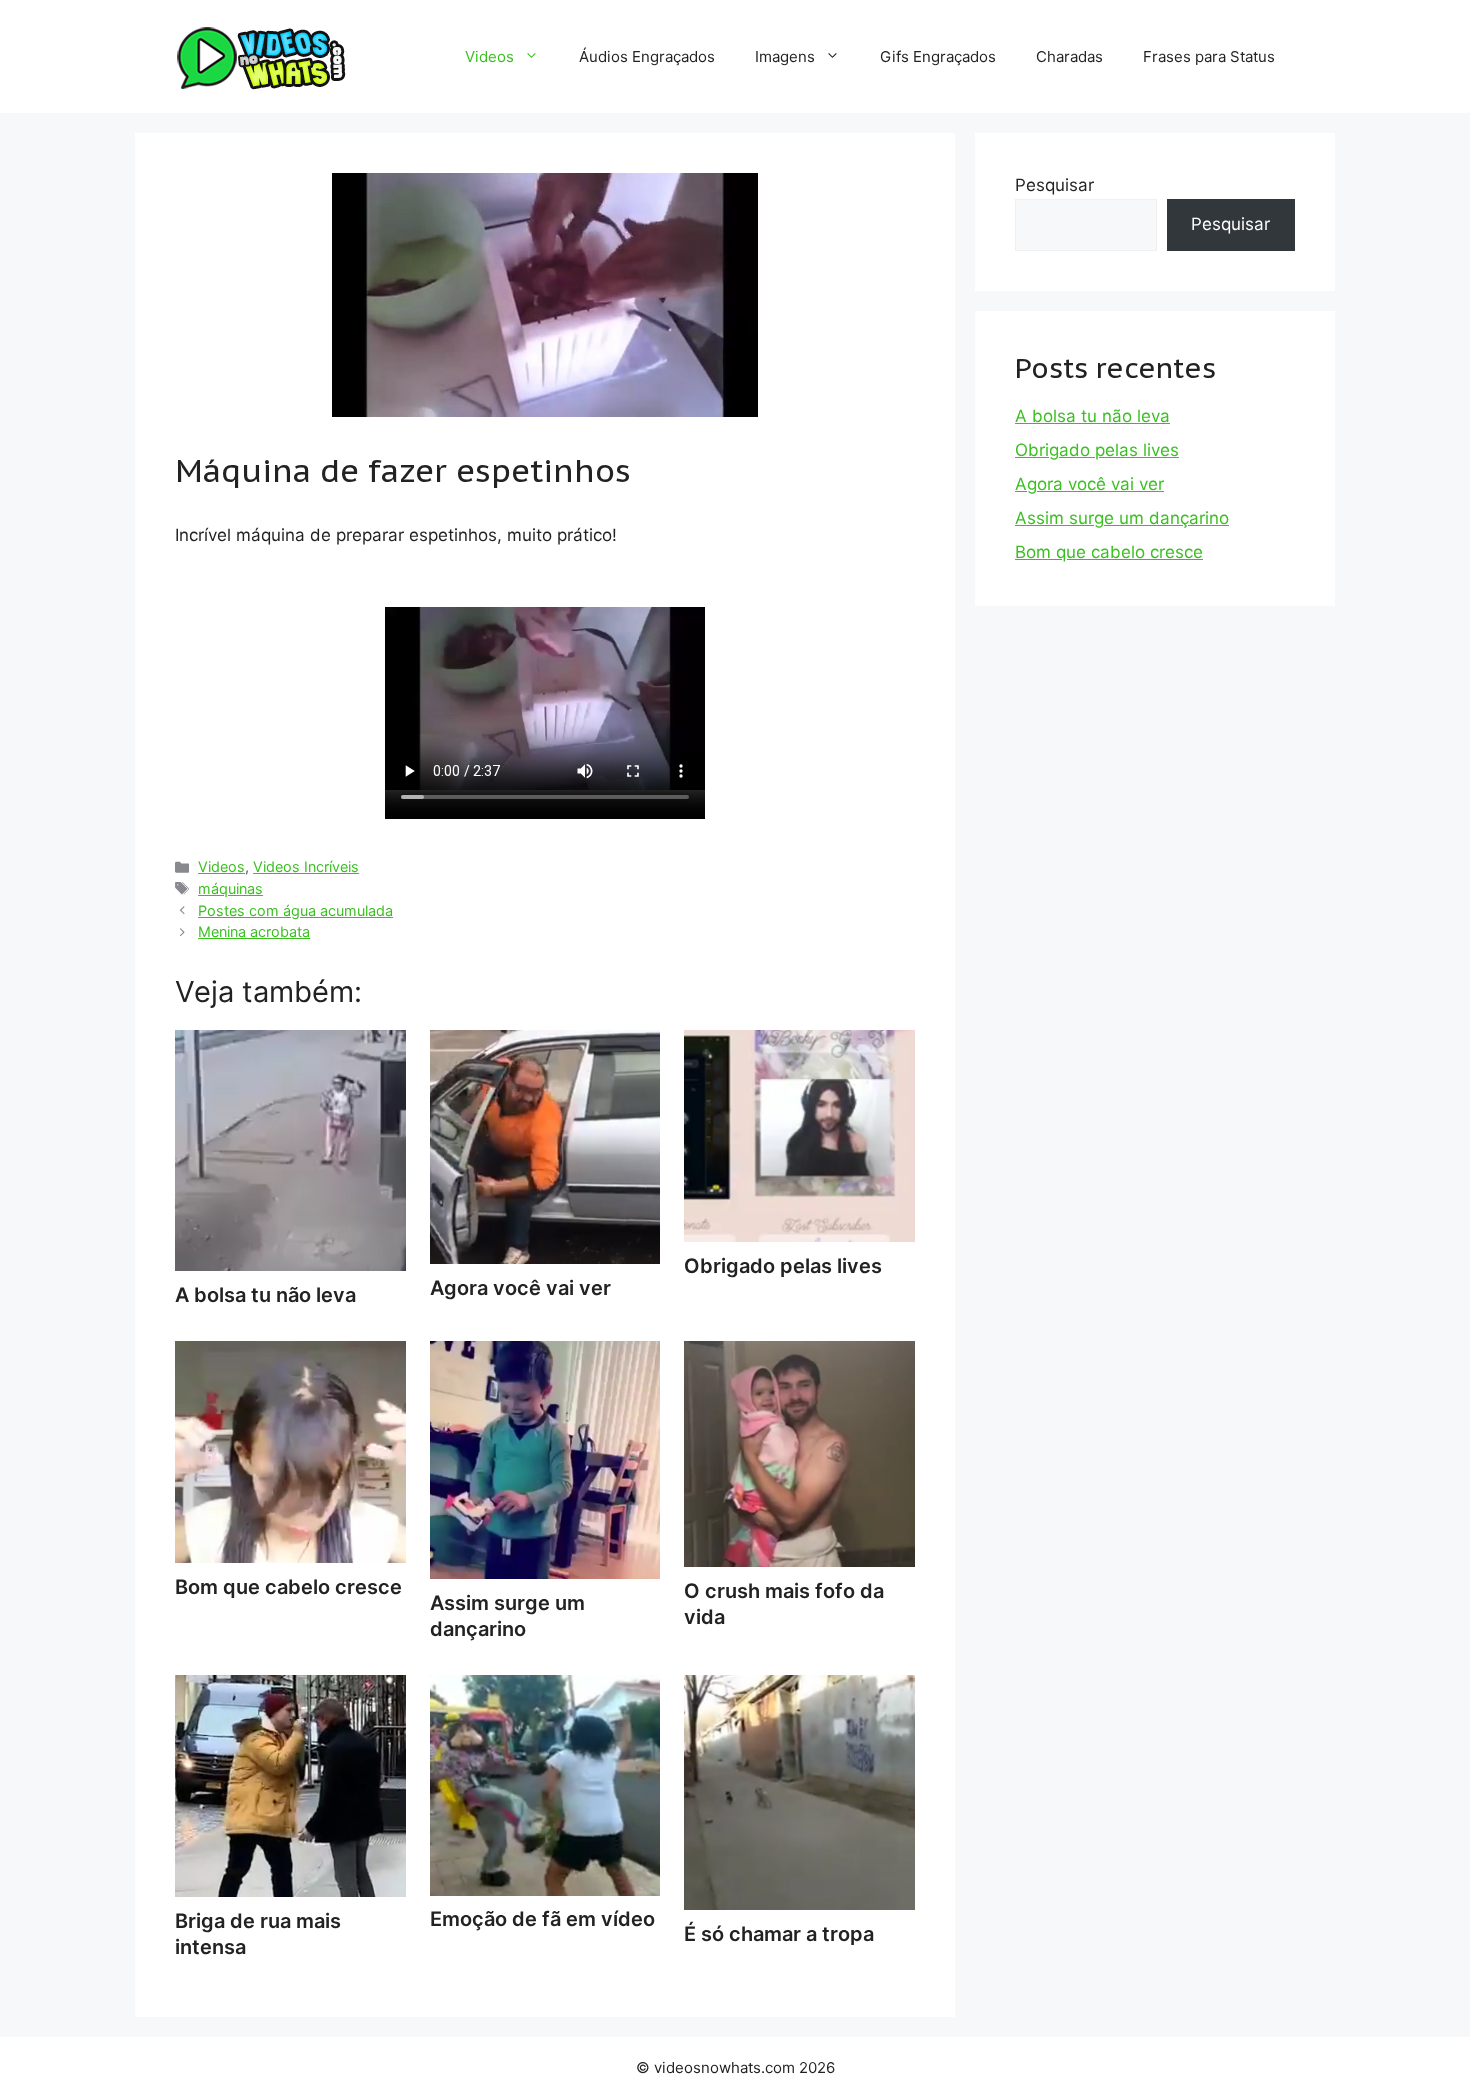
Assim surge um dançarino (507, 1616)
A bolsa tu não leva (1092, 416)
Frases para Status (1209, 56)
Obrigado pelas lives (1097, 450)
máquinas (230, 888)
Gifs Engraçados (938, 56)
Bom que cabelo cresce (1109, 552)
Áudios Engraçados (647, 56)
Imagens (785, 56)
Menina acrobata (254, 931)
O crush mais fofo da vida (784, 1604)
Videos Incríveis (306, 866)
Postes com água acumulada (295, 910)
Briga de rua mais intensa (258, 1934)
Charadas (1069, 56)
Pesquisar (1054, 185)
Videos (489, 56)
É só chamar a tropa (779, 1934)
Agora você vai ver (1089, 484)
